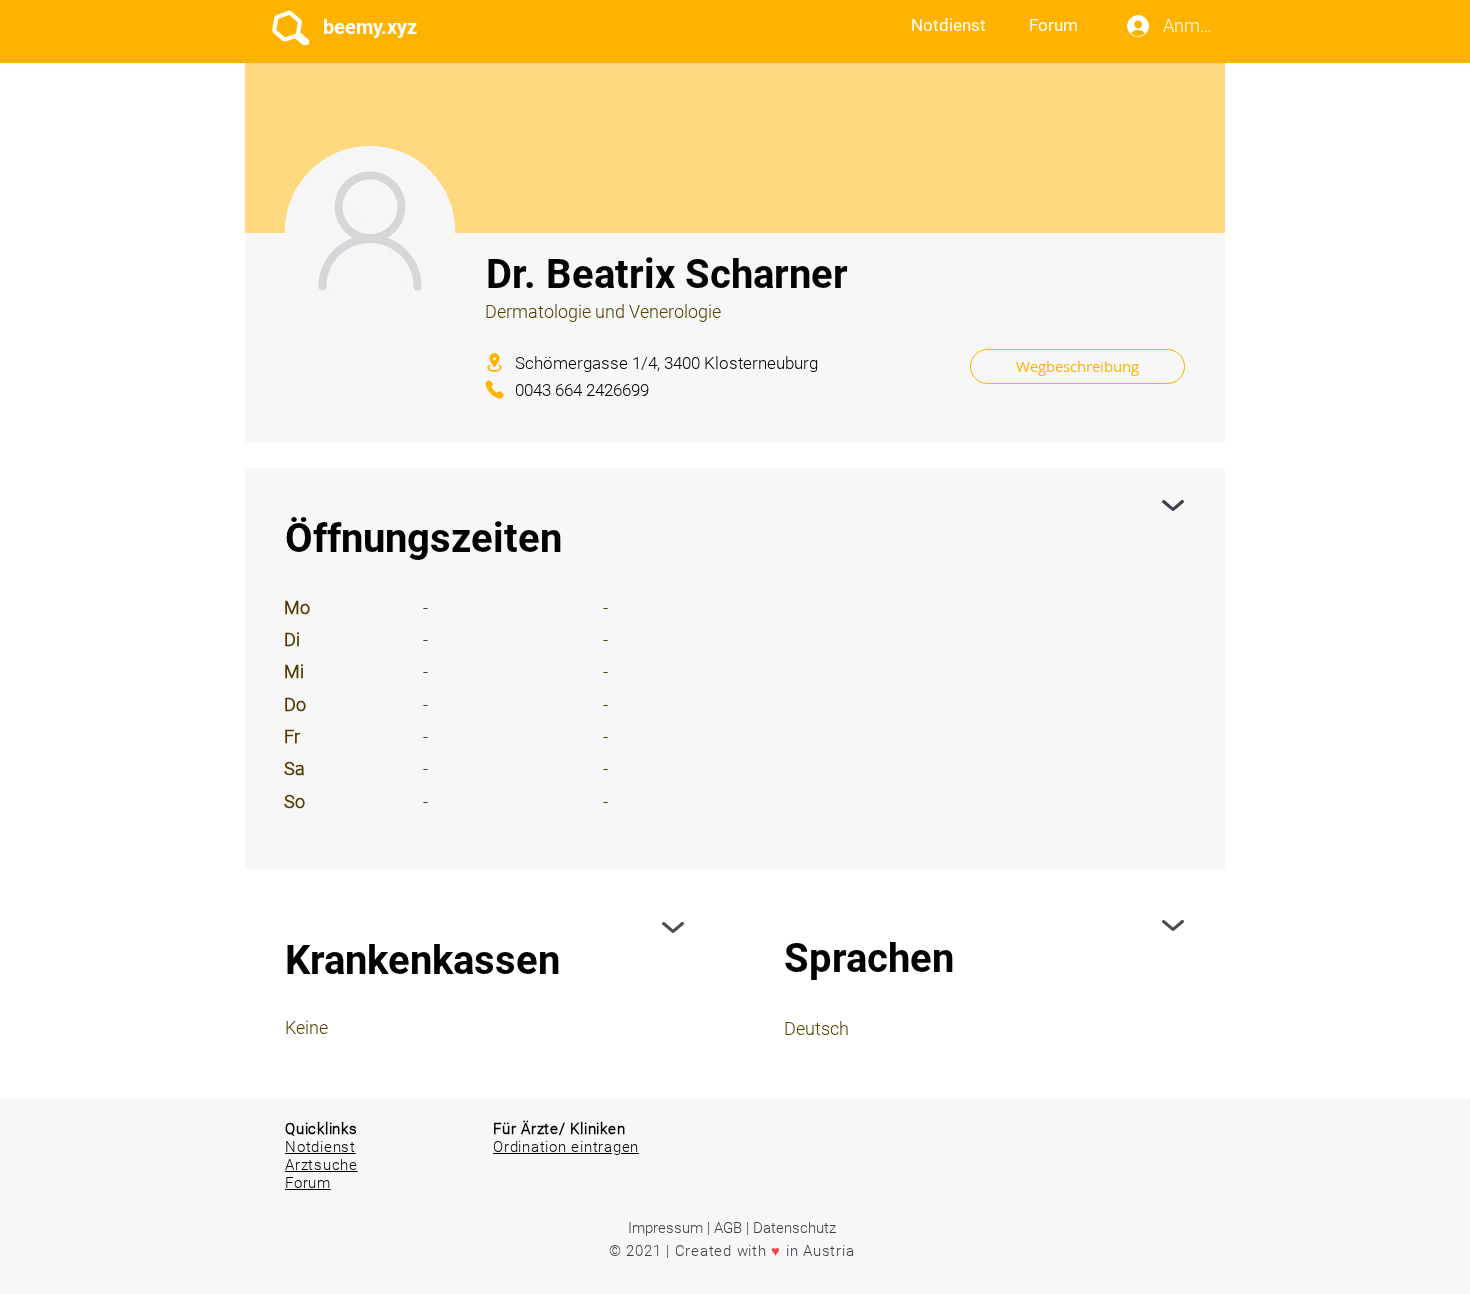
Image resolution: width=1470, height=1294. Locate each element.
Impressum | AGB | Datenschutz (732, 1228)
